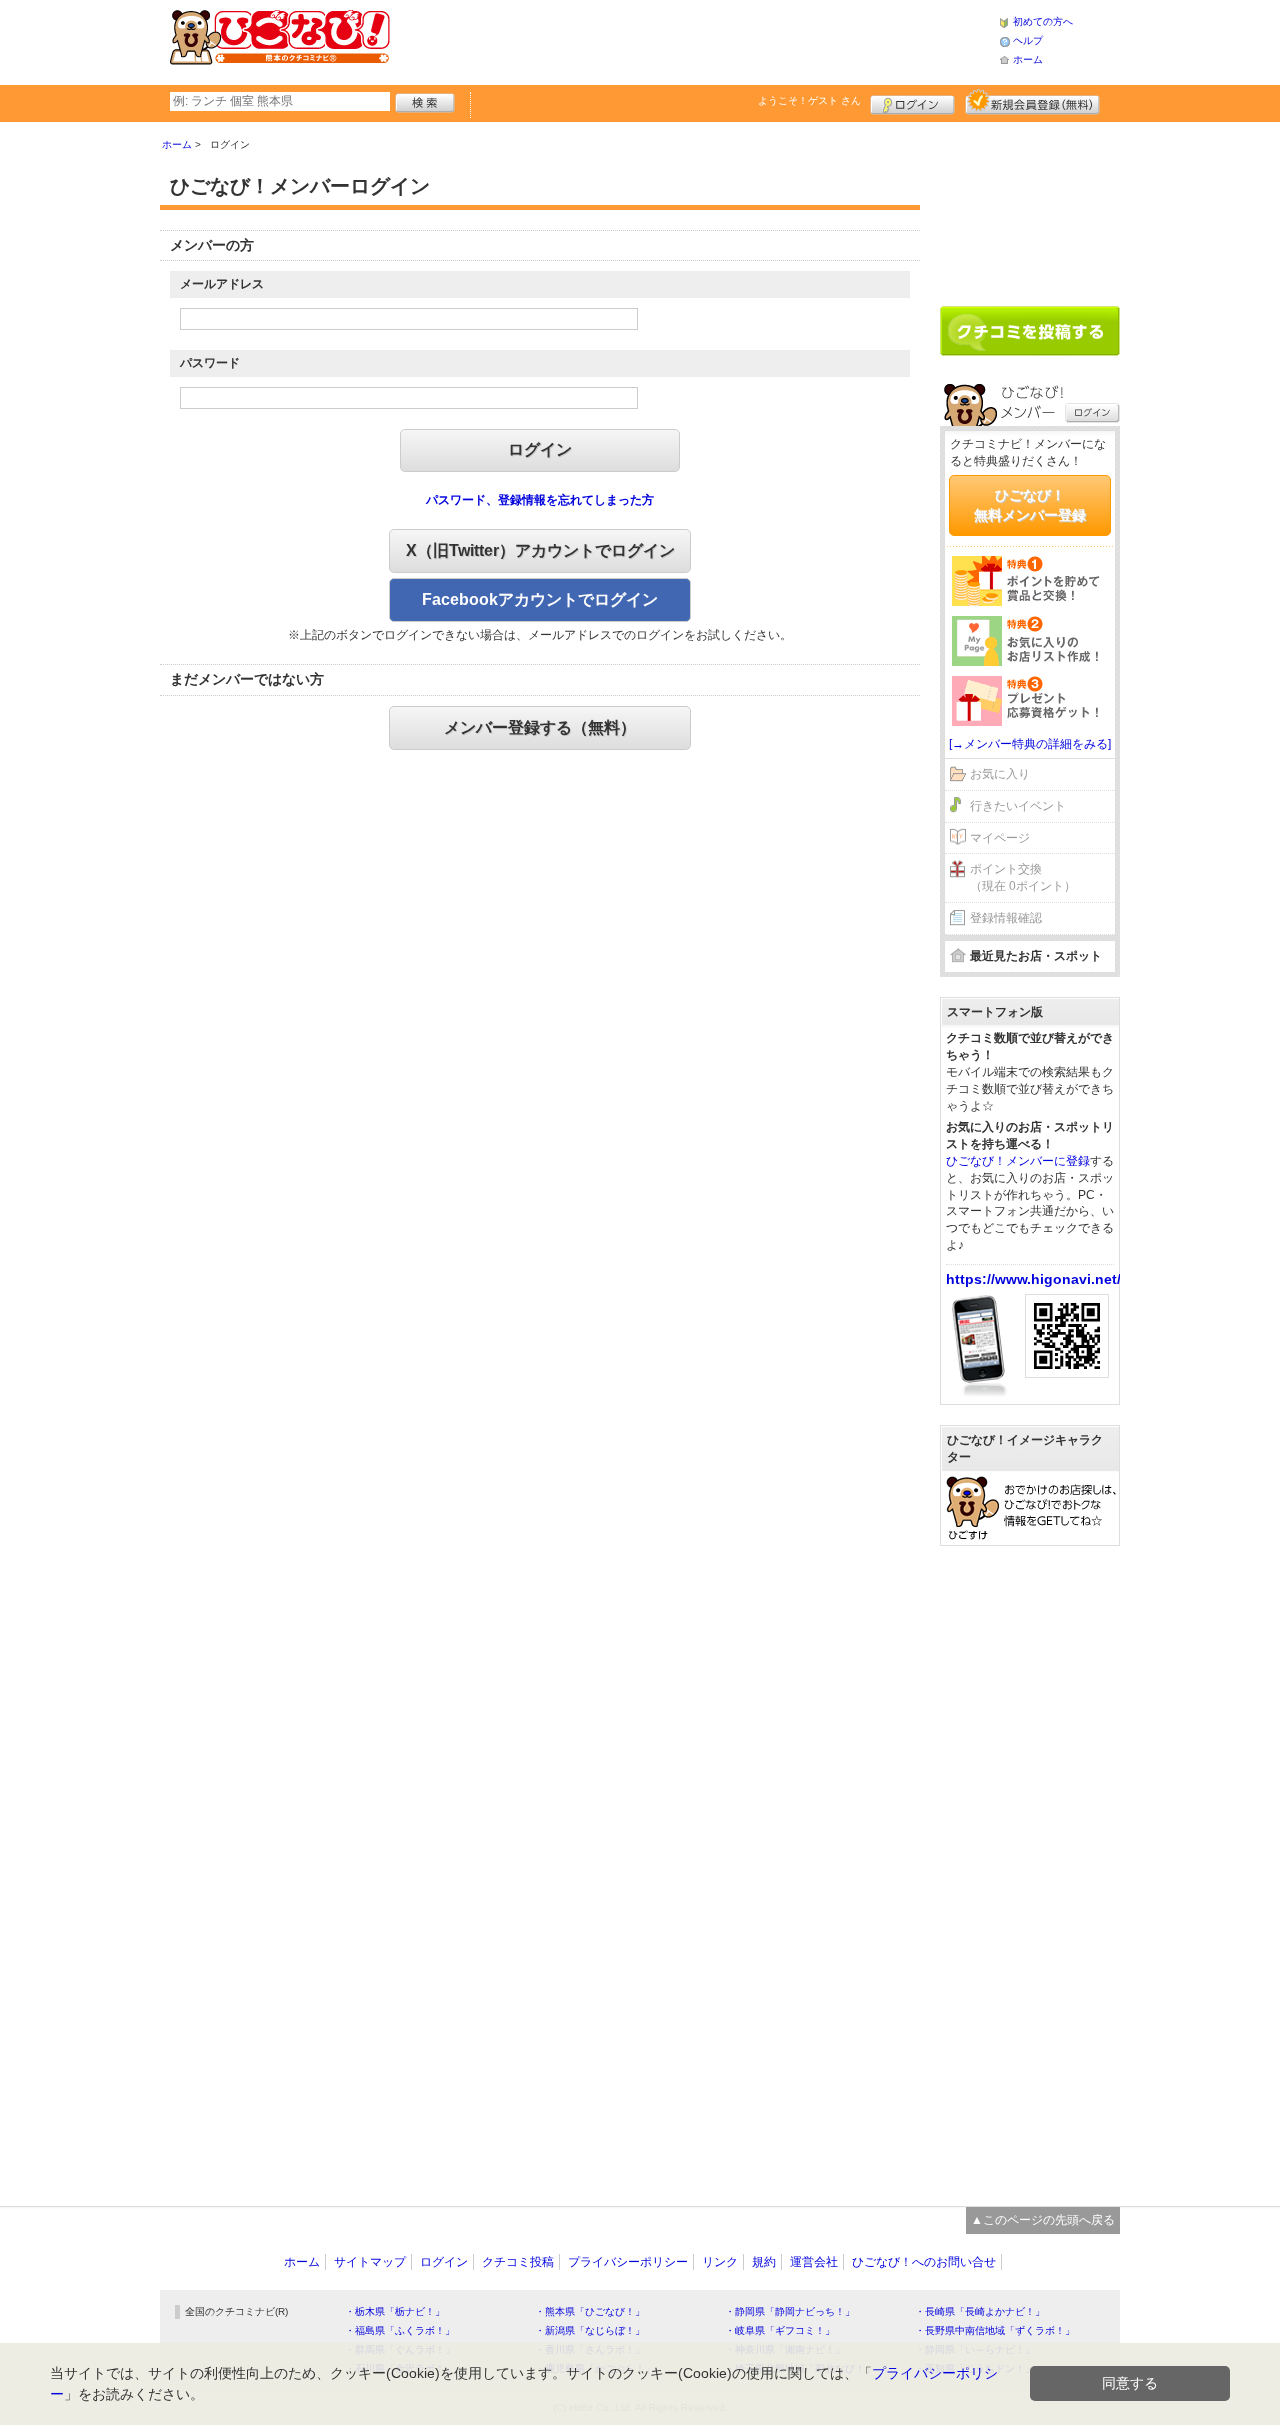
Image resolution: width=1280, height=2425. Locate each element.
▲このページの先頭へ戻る (1043, 2220)
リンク (720, 2262)
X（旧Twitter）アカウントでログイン (540, 550)
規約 (764, 2262)
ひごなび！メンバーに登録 (1018, 1161)
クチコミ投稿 (518, 2262)
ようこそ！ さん (809, 100)
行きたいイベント (1018, 806)
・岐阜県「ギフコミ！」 (780, 2330)
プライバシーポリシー (628, 2262)
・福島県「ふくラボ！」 (400, 2330)
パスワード (210, 363)
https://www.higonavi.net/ (1033, 1279)
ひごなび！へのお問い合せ (924, 2262)
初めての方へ (1043, 21)
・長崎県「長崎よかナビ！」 (980, 2311)
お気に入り (1000, 774)
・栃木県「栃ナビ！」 (395, 2311)
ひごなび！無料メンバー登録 (1030, 505)
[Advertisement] (694, 40)
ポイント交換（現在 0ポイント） (1023, 877)
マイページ (1000, 838)
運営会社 (814, 2262)
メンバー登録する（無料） (540, 727)
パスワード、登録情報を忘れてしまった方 (540, 500)
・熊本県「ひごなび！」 (590, 2311)
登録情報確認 (1006, 918)
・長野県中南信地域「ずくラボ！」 (995, 2330)
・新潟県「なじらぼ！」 (590, 2330)
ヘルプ (1028, 40)
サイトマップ (370, 2262)
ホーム (1028, 59)
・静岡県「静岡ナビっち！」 (790, 2311)
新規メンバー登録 (1032, 102)
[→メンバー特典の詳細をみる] (1030, 744)
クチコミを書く (1030, 331)
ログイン (912, 102)
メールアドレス (222, 284)
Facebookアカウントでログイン (540, 599)
